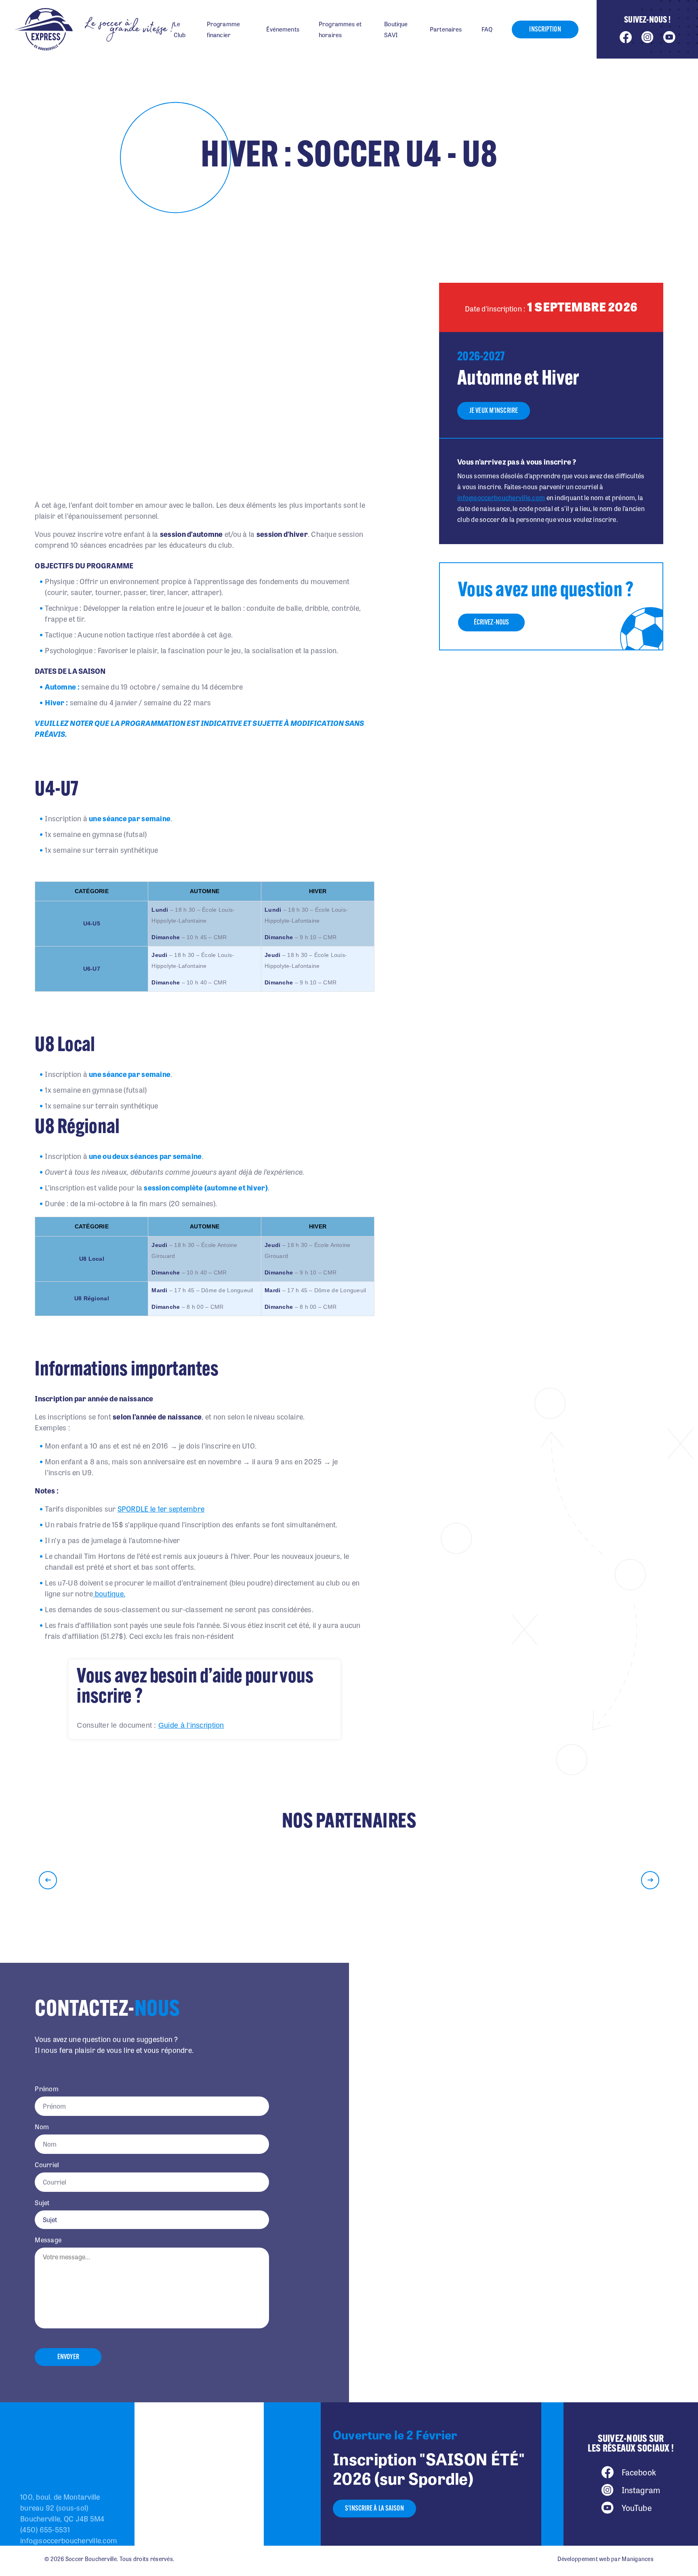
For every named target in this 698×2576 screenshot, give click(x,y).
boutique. (109, 1593)
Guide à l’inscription (191, 1725)
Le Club (180, 29)
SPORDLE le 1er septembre (161, 1508)
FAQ (487, 29)
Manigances (638, 2559)
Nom (42, 2127)
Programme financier (223, 29)
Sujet (42, 2203)
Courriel (47, 2165)
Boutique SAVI (396, 29)
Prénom (47, 2089)
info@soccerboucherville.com (501, 497)
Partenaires (446, 29)
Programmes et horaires (340, 29)
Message (48, 2240)
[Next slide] (650, 1880)
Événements (283, 29)
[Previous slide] (48, 1880)
